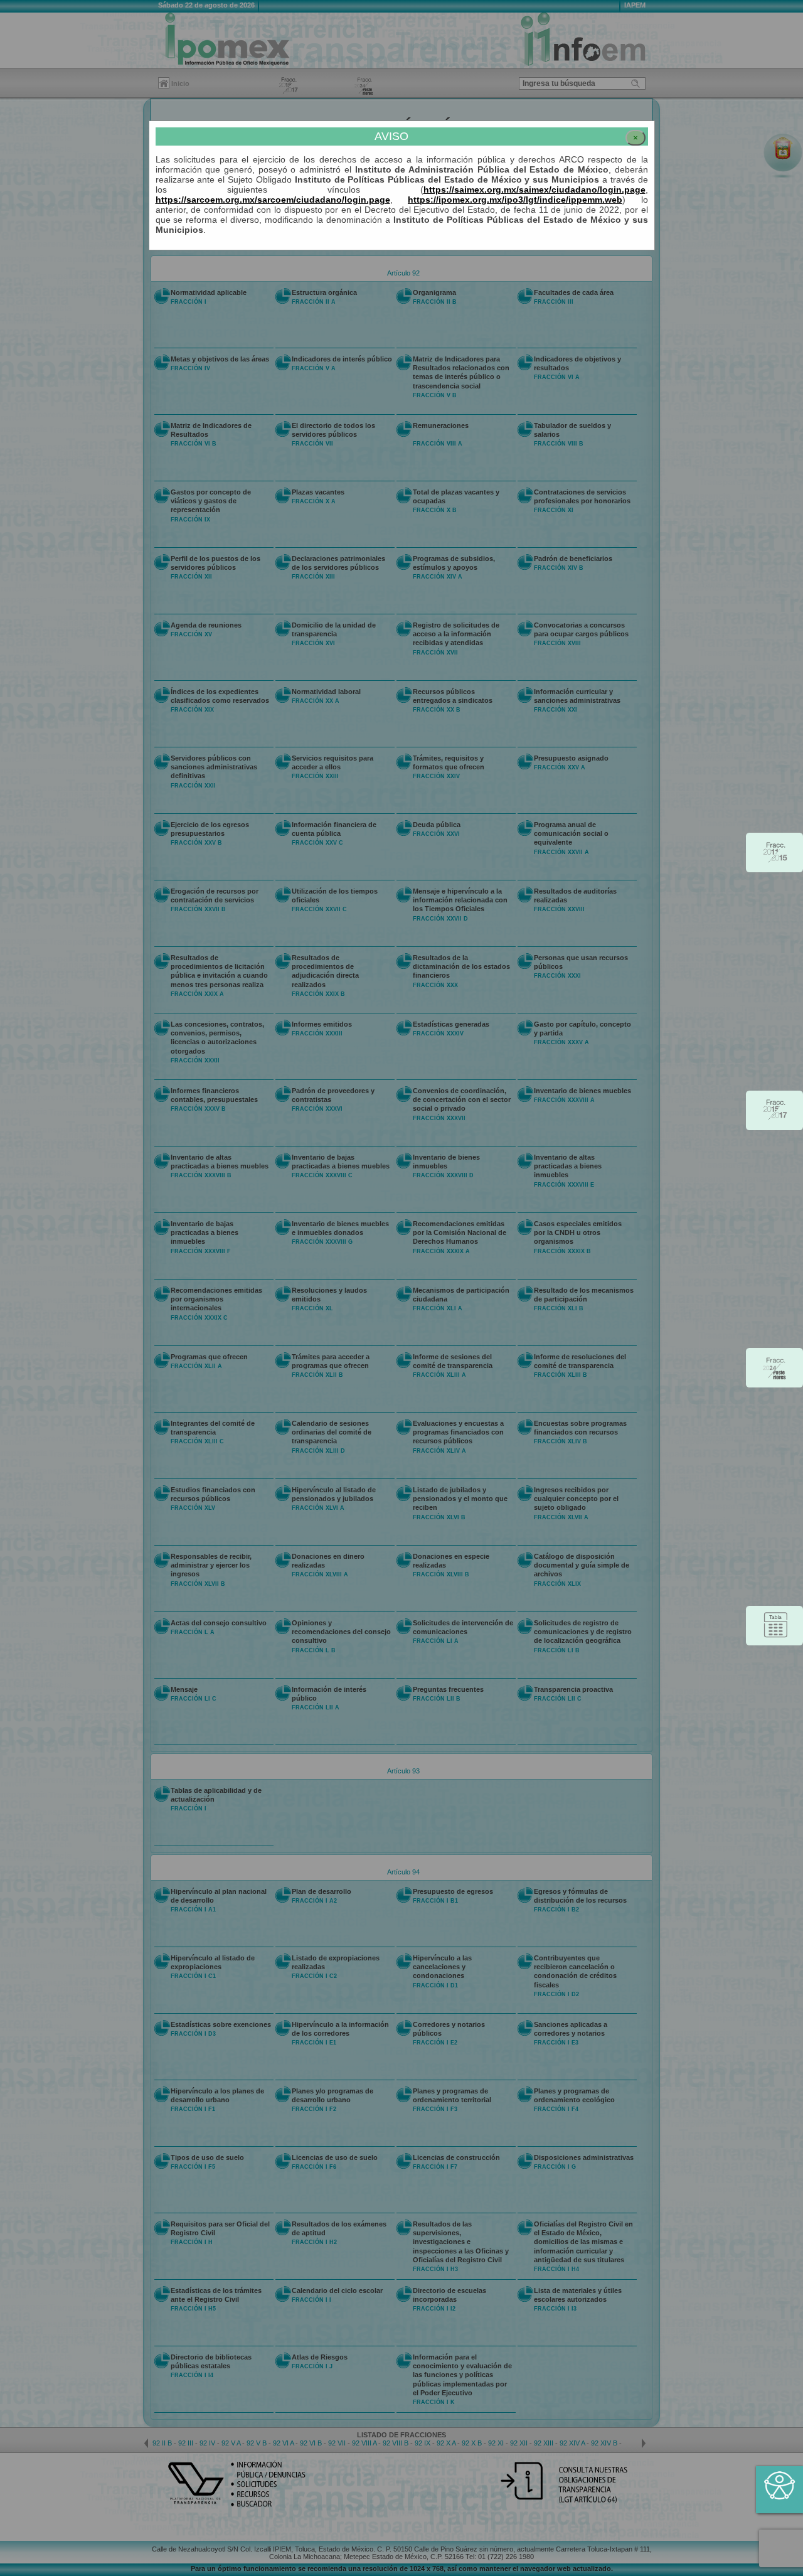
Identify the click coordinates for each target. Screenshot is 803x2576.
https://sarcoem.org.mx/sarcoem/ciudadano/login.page (273, 200)
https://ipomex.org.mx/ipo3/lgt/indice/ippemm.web (515, 200)
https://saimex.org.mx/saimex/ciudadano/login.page (534, 190)
